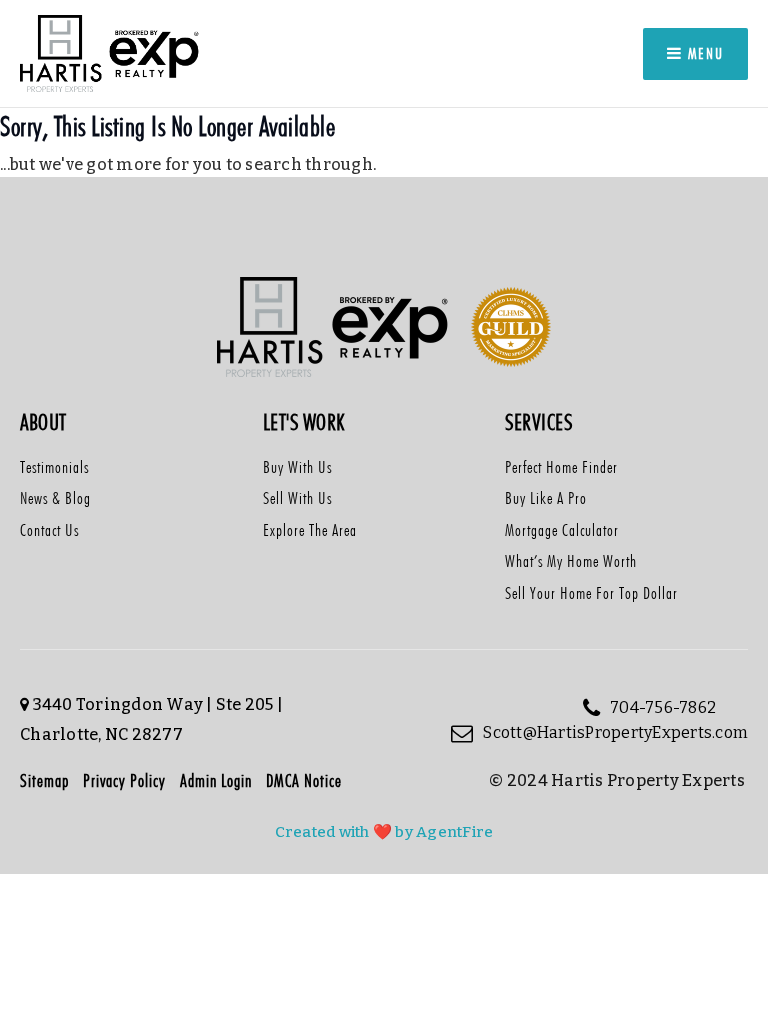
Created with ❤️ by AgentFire (384, 832)
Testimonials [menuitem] (54, 467)
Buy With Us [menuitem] (297, 467)
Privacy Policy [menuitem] (124, 780)
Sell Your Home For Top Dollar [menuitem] (591, 593)
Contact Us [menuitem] (49, 530)
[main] (384, 162)
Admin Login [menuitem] (216, 780)
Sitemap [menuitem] (44, 780)
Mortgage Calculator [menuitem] (562, 530)
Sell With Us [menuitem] (297, 498)
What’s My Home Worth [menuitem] (571, 561)
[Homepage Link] (111, 52)
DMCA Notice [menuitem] (304, 780)
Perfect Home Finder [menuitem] (561, 467)
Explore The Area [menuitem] (310, 530)
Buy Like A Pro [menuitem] (546, 498)
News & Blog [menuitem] (55, 498)
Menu (703, 53)
